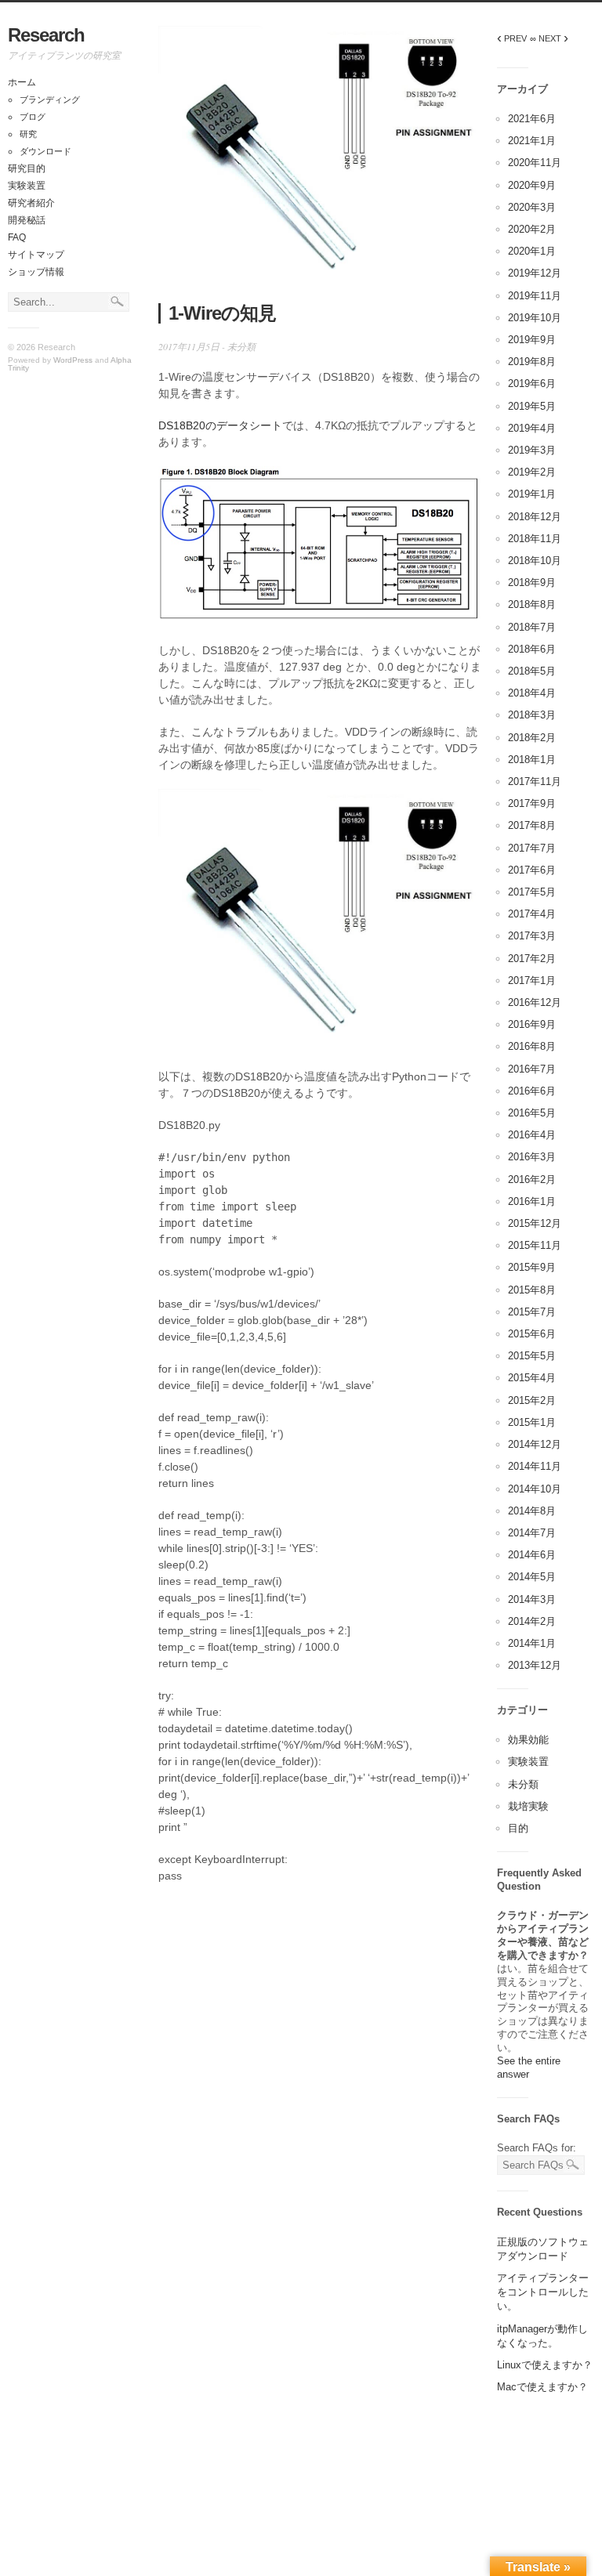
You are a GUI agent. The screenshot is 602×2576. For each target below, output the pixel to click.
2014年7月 (532, 1533)
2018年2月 (532, 738)
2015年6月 (532, 1334)
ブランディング (50, 99)
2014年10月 (535, 1489)
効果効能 (528, 1740)
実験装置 (27, 186)
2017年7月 (532, 848)
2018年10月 (535, 561)
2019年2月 (532, 472)
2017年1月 (532, 980)
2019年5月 (532, 406)
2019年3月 (532, 450)
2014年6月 (532, 1555)
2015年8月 (532, 1290)
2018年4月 (532, 693)
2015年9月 (532, 1267)
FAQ (17, 237)
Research (46, 35)
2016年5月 (532, 1113)
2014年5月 (532, 1577)
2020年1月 (532, 251)
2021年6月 (532, 119)
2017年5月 (532, 892)
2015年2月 (532, 1400)
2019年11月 (535, 296)
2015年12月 (535, 1223)
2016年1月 (532, 1201)
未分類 (241, 346)
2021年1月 (532, 141)
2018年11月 (535, 539)
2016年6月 (532, 1091)
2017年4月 (532, 914)
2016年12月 (535, 1002)
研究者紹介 (31, 203)
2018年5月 (532, 671)
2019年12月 (535, 273)
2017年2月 (532, 959)
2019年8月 (532, 362)
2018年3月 (532, 715)
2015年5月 (532, 1356)
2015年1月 (532, 1422)
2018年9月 (532, 582)
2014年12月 (535, 1444)
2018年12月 (535, 517)
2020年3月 (532, 207)
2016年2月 (532, 1179)
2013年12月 (535, 1665)
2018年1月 (532, 760)
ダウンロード (45, 151)
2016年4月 (532, 1135)
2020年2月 (532, 229)
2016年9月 (532, 1024)
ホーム (22, 82)
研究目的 (27, 168)
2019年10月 (535, 318)
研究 (28, 134)
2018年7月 (532, 627)
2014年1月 (532, 1643)
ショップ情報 (36, 272)
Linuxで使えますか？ (545, 2365)
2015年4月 (532, 1378)
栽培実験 (528, 1806)
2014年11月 (535, 1466)
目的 (518, 1828)
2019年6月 (532, 384)
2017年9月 (532, 803)
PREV (512, 38)
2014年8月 (532, 1511)
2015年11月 (535, 1245)
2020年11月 (535, 163)
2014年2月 (532, 1621)
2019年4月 (532, 428)
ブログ (33, 117)
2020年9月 (532, 185)
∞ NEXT (549, 38)
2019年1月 (532, 494)
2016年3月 (532, 1157)
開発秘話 (27, 220)
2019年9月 (532, 340)
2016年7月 (532, 1069)
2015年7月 (532, 1312)
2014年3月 (532, 1599)
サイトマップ (36, 255)
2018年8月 (532, 604)
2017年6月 (532, 870)
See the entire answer (529, 2068)
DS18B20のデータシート (220, 425)
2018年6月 (532, 649)
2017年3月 (532, 936)
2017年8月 (532, 825)
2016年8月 (532, 1046)
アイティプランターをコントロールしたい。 (543, 2292)
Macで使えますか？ (542, 2387)
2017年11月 (535, 781)
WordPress (73, 360)
